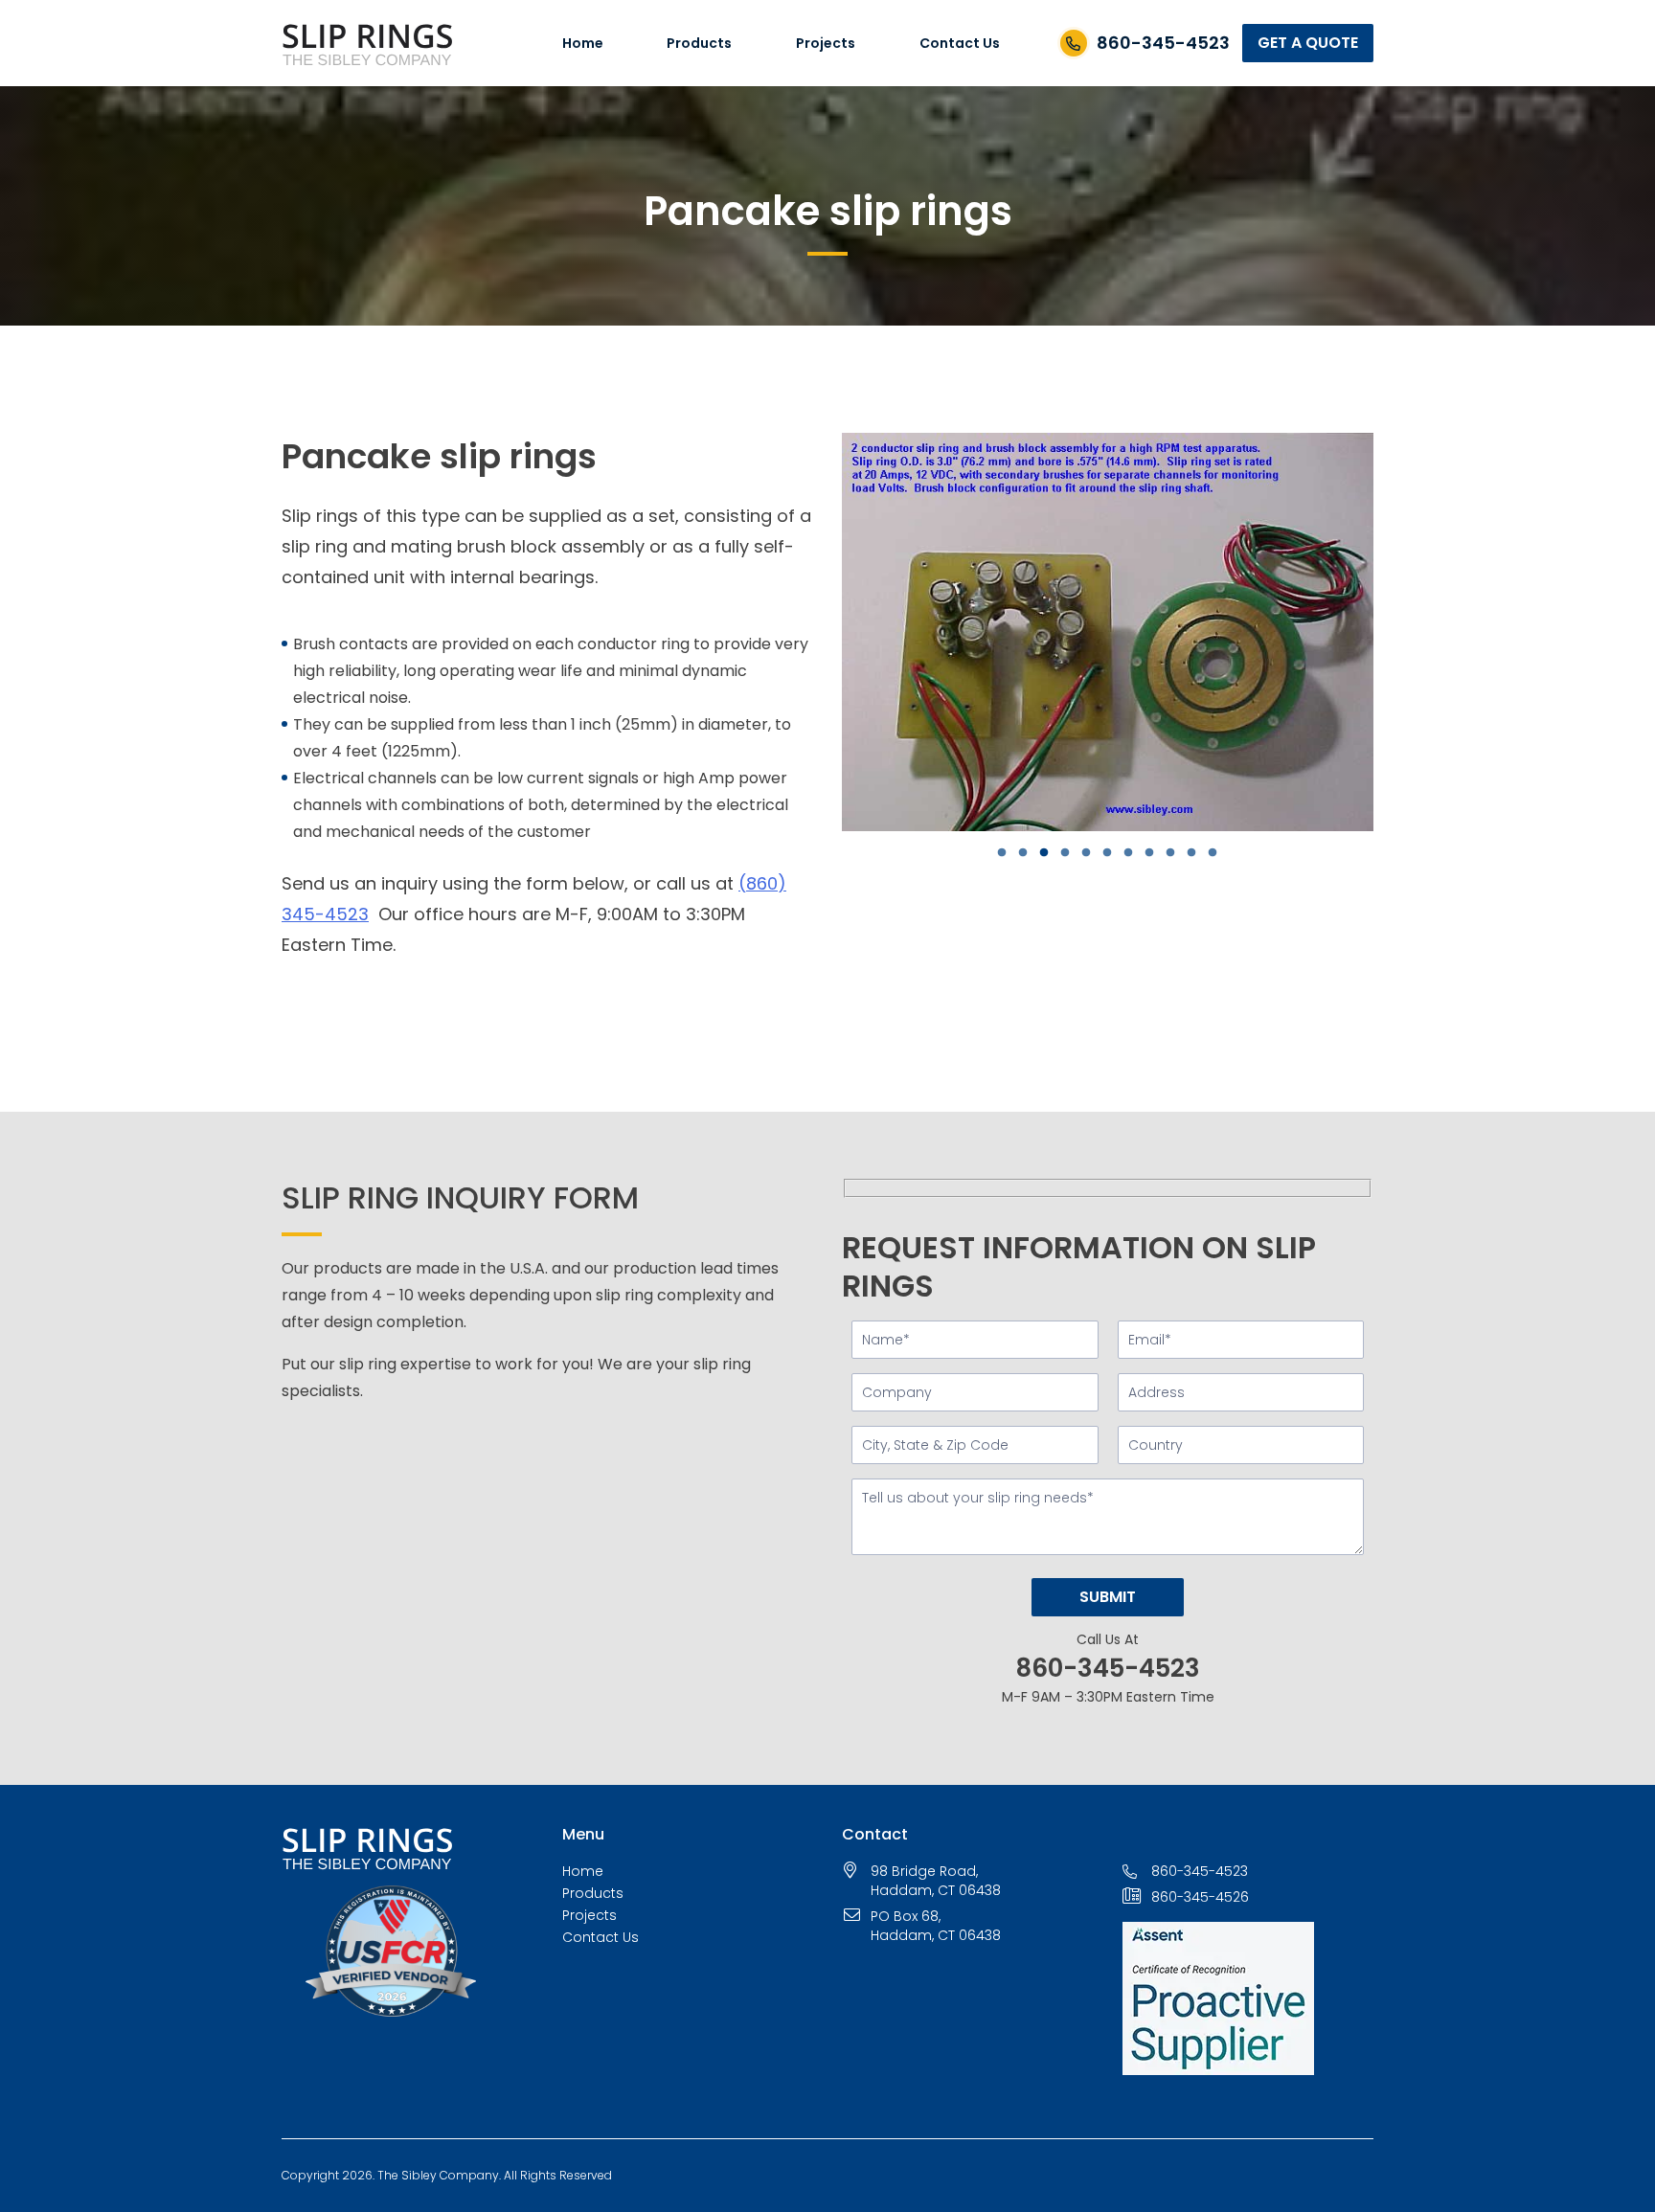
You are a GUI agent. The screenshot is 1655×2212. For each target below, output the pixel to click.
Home (583, 43)
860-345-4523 (1163, 43)
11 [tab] (1224, 853)
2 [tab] (1034, 853)
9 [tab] (1182, 853)
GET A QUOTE (1308, 43)
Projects (826, 43)
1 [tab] (1013, 853)
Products (699, 43)
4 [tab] (1077, 853)
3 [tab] (1055, 853)
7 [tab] (1140, 853)
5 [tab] (1098, 853)
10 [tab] (1203, 853)
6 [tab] (1119, 853)
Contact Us (960, 43)
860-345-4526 (1200, 1897)
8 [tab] (1161, 853)
